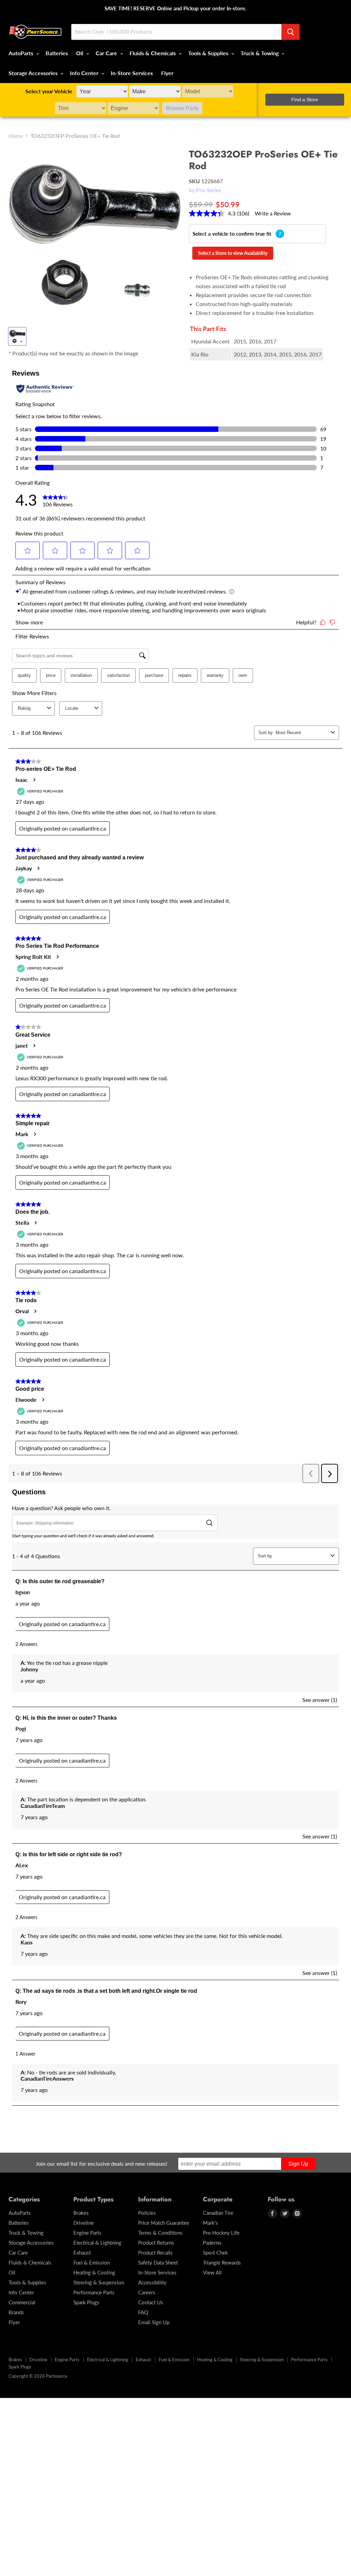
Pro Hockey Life (221, 2233)
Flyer (167, 73)
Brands (16, 2312)
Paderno (212, 2243)
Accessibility (152, 2282)
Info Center (85, 73)
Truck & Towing (260, 53)
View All (212, 2272)
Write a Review (273, 213)
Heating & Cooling (94, 2272)
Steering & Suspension (99, 2282)
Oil (80, 53)
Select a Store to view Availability (233, 253)
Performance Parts (94, 2292)
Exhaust (82, 2252)
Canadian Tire (218, 2213)
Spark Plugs (86, 2302)
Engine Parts (87, 2233)
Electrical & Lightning (97, 2243)
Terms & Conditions (160, 2233)
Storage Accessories (34, 73)
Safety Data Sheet (158, 2262)
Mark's (210, 2223)
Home (16, 136)
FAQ (143, 2312)
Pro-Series (209, 190)
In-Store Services (132, 73)
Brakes (81, 2213)
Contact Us (151, 2302)
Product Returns (156, 2243)
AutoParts (22, 53)
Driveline (84, 2223)
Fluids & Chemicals (153, 53)
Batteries (57, 53)
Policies (147, 2213)
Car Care (107, 53)
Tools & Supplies (209, 53)
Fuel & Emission (92, 2262)
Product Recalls (155, 2252)
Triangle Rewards (222, 2262)
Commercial (22, 2302)
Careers (147, 2292)
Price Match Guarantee (164, 2223)
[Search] (291, 32)
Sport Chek (215, 2252)
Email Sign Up (154, 2322)
